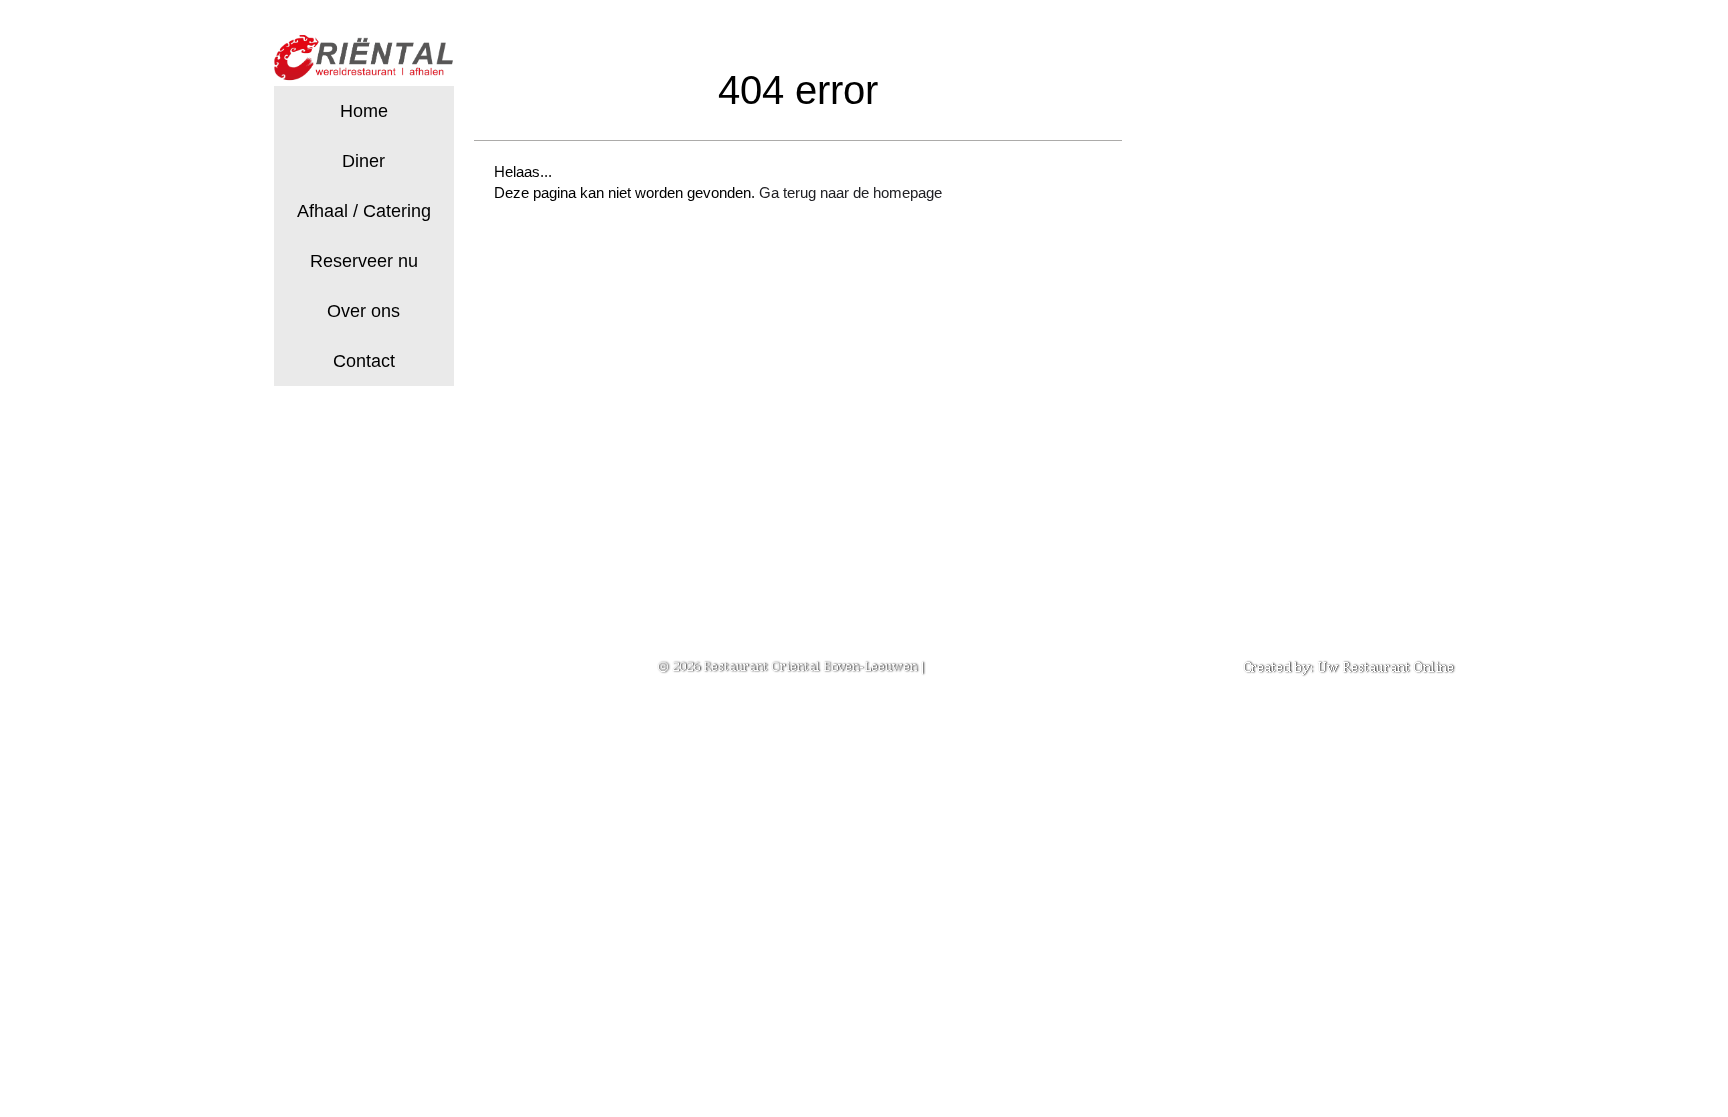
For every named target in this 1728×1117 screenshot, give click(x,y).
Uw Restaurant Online (1385, 667)
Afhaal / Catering (364, 211)
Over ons (363, 311)
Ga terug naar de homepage (850, 192)
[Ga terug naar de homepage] (364, 60)
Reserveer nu (364, 261)
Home (364, 111)
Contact (364, 361)
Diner (363, 161)
